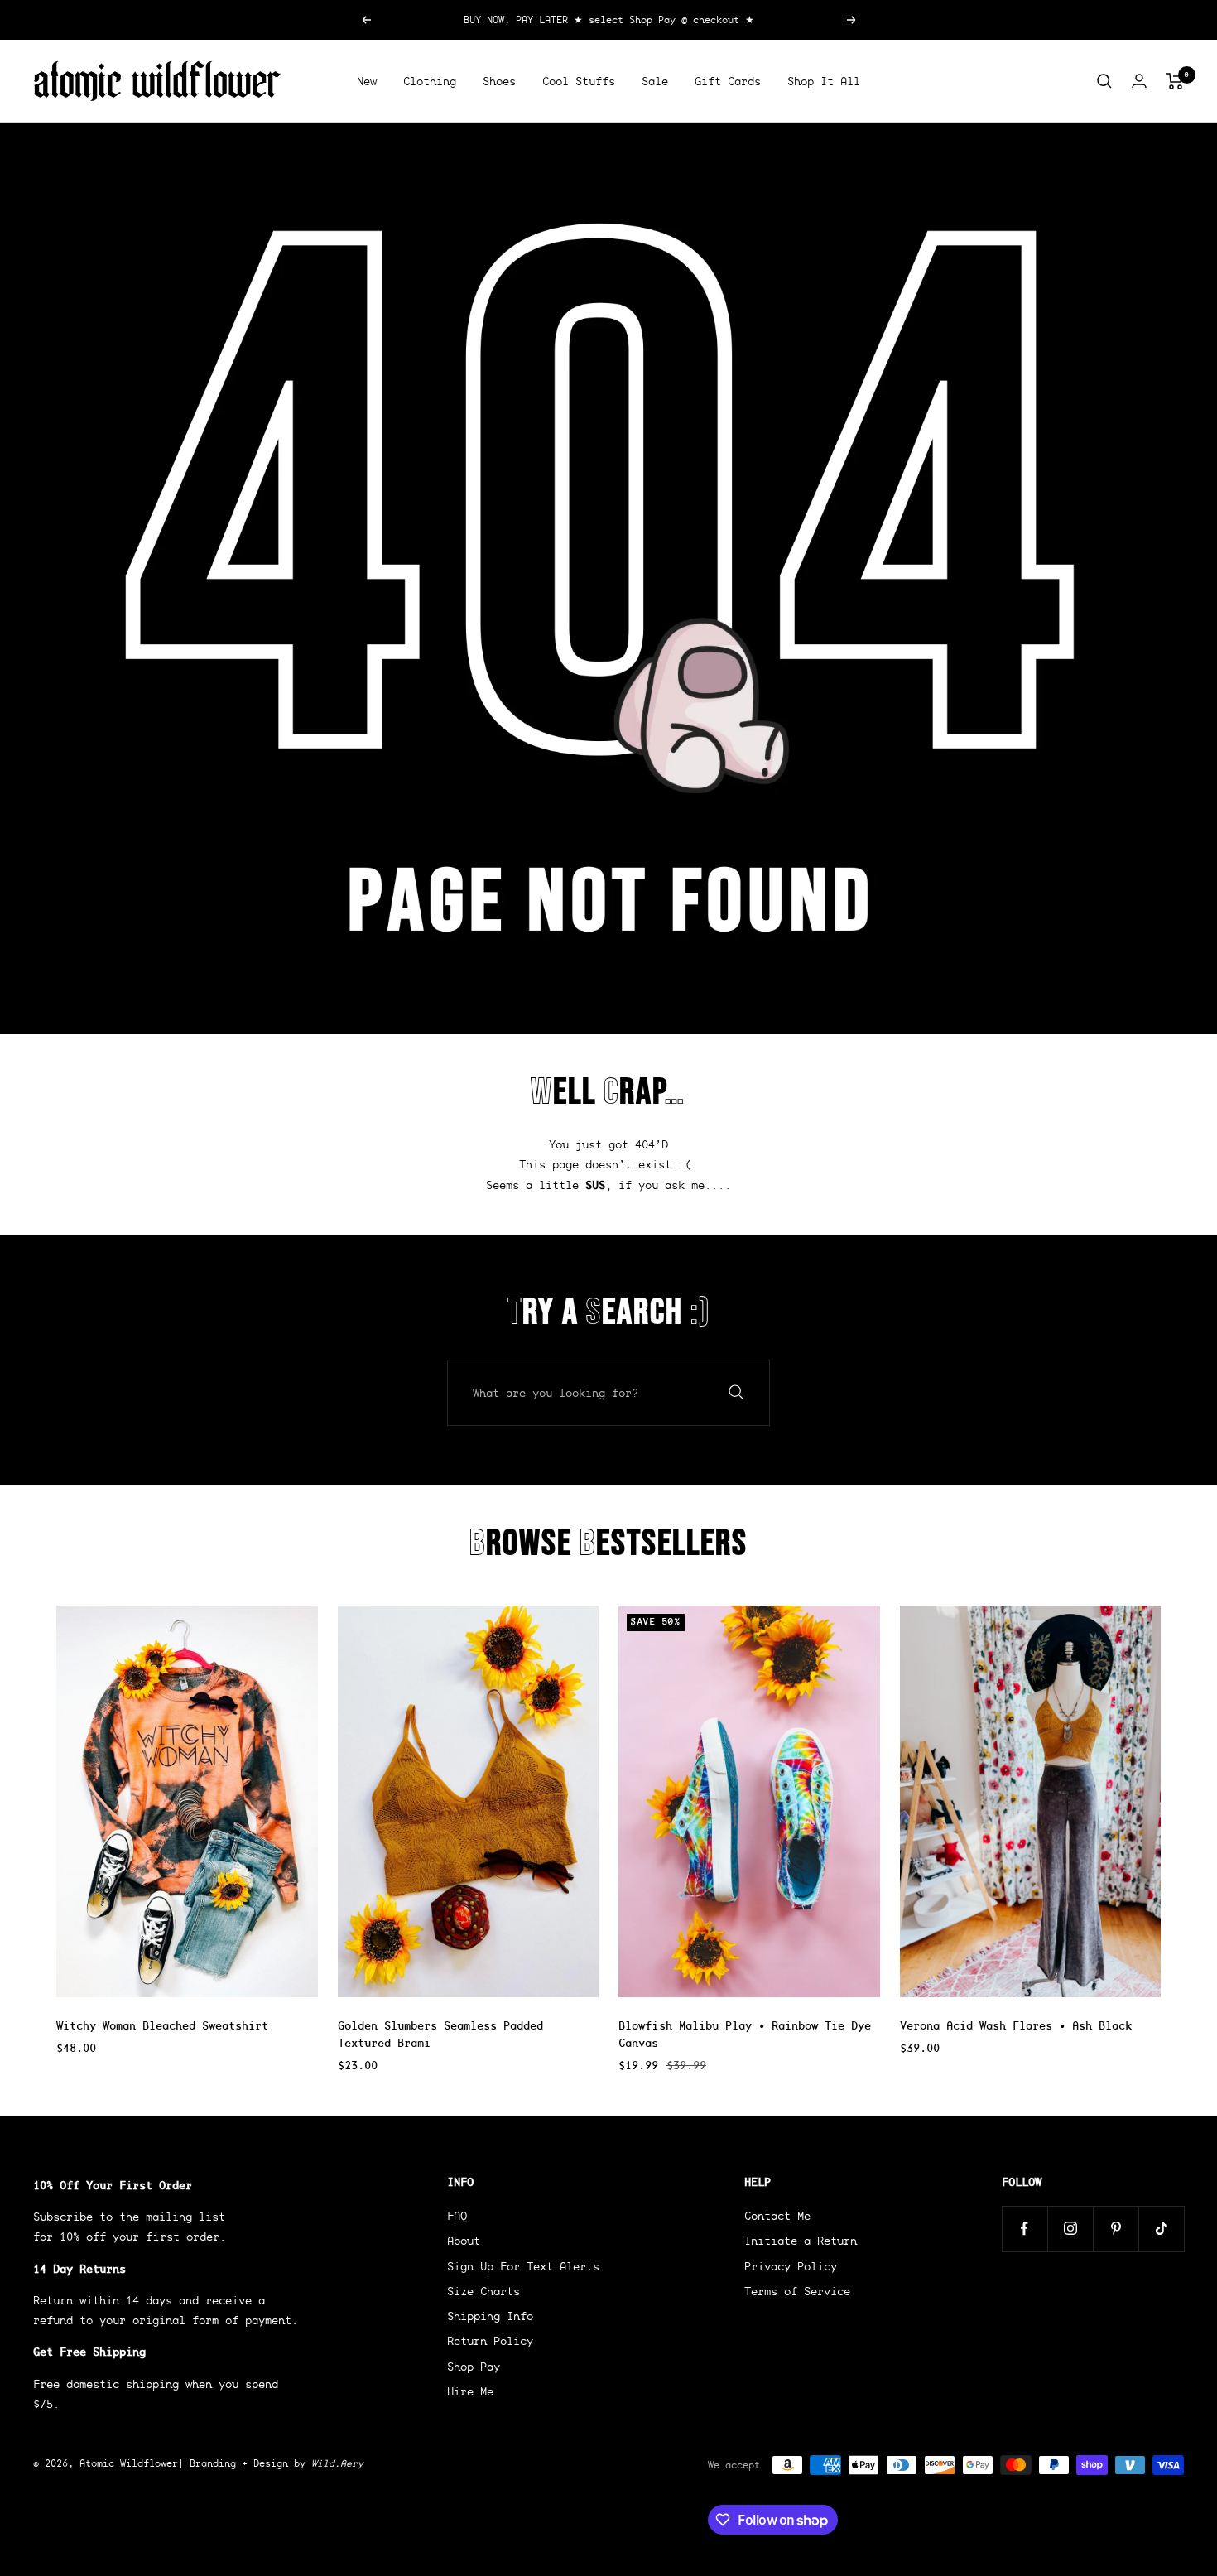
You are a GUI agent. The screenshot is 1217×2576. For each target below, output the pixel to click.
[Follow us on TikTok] (1161, 2229)
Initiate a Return (801, 2241)
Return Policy (490, 2341)
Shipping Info (490, 2316)
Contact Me (777, 2216)
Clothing (430, 81)
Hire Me (470, 2391)
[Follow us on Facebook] (1025, 2229)
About (464, 2241)
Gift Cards (728, 81)
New (367, 81)
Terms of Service (797, 2291)
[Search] (1104, 81)
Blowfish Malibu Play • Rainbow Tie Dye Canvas (745, 2034)
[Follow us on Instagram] (1070, 2229)
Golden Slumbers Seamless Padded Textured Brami (440, 2034)
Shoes (499, 81)
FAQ (457, 2216)
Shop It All (824, 81)
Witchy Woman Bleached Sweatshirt (162, 2025)
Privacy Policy (791, 2266)
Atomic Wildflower (129, 2463)
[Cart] (1175, 81)
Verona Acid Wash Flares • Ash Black (1016, 2025)
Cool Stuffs (579, 81)
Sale (655, 81)
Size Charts (483, 2291)
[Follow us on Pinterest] (1116, 2229)
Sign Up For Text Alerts (523, 2266)
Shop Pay (474, 2367)
